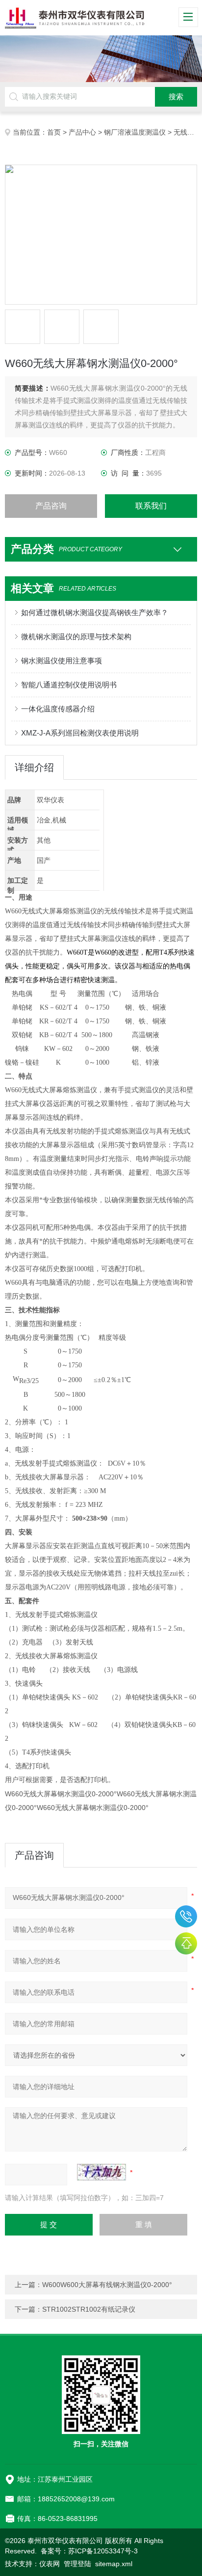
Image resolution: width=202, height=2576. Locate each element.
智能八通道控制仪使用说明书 (69, 685)
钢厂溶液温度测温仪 (135, 132)
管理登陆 (77, 2564)
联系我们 (151, 506)
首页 (54, 132)
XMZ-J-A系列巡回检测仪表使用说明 (80, 733)
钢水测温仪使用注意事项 (62, 661)
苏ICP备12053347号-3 (103, 2551)
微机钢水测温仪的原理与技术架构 (76, 637)
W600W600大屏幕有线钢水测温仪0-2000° (107, 2285)
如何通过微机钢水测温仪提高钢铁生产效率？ (95, 612)
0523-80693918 (186, 1916)
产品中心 (82, 132)
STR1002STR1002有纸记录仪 (89, 2309)
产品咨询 (51, 506)
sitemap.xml (114, 2564)
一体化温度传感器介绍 (58, 709)
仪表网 (50, 2564)
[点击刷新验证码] (101, 2172)
